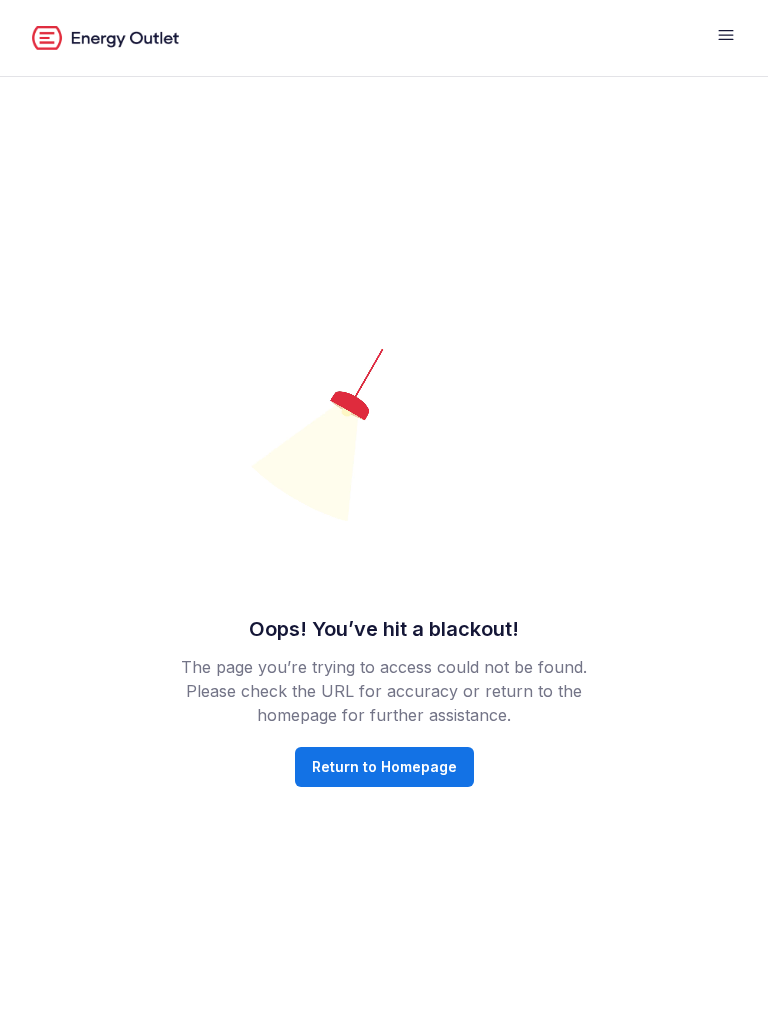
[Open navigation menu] (726, 38)
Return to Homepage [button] (384, 766)
